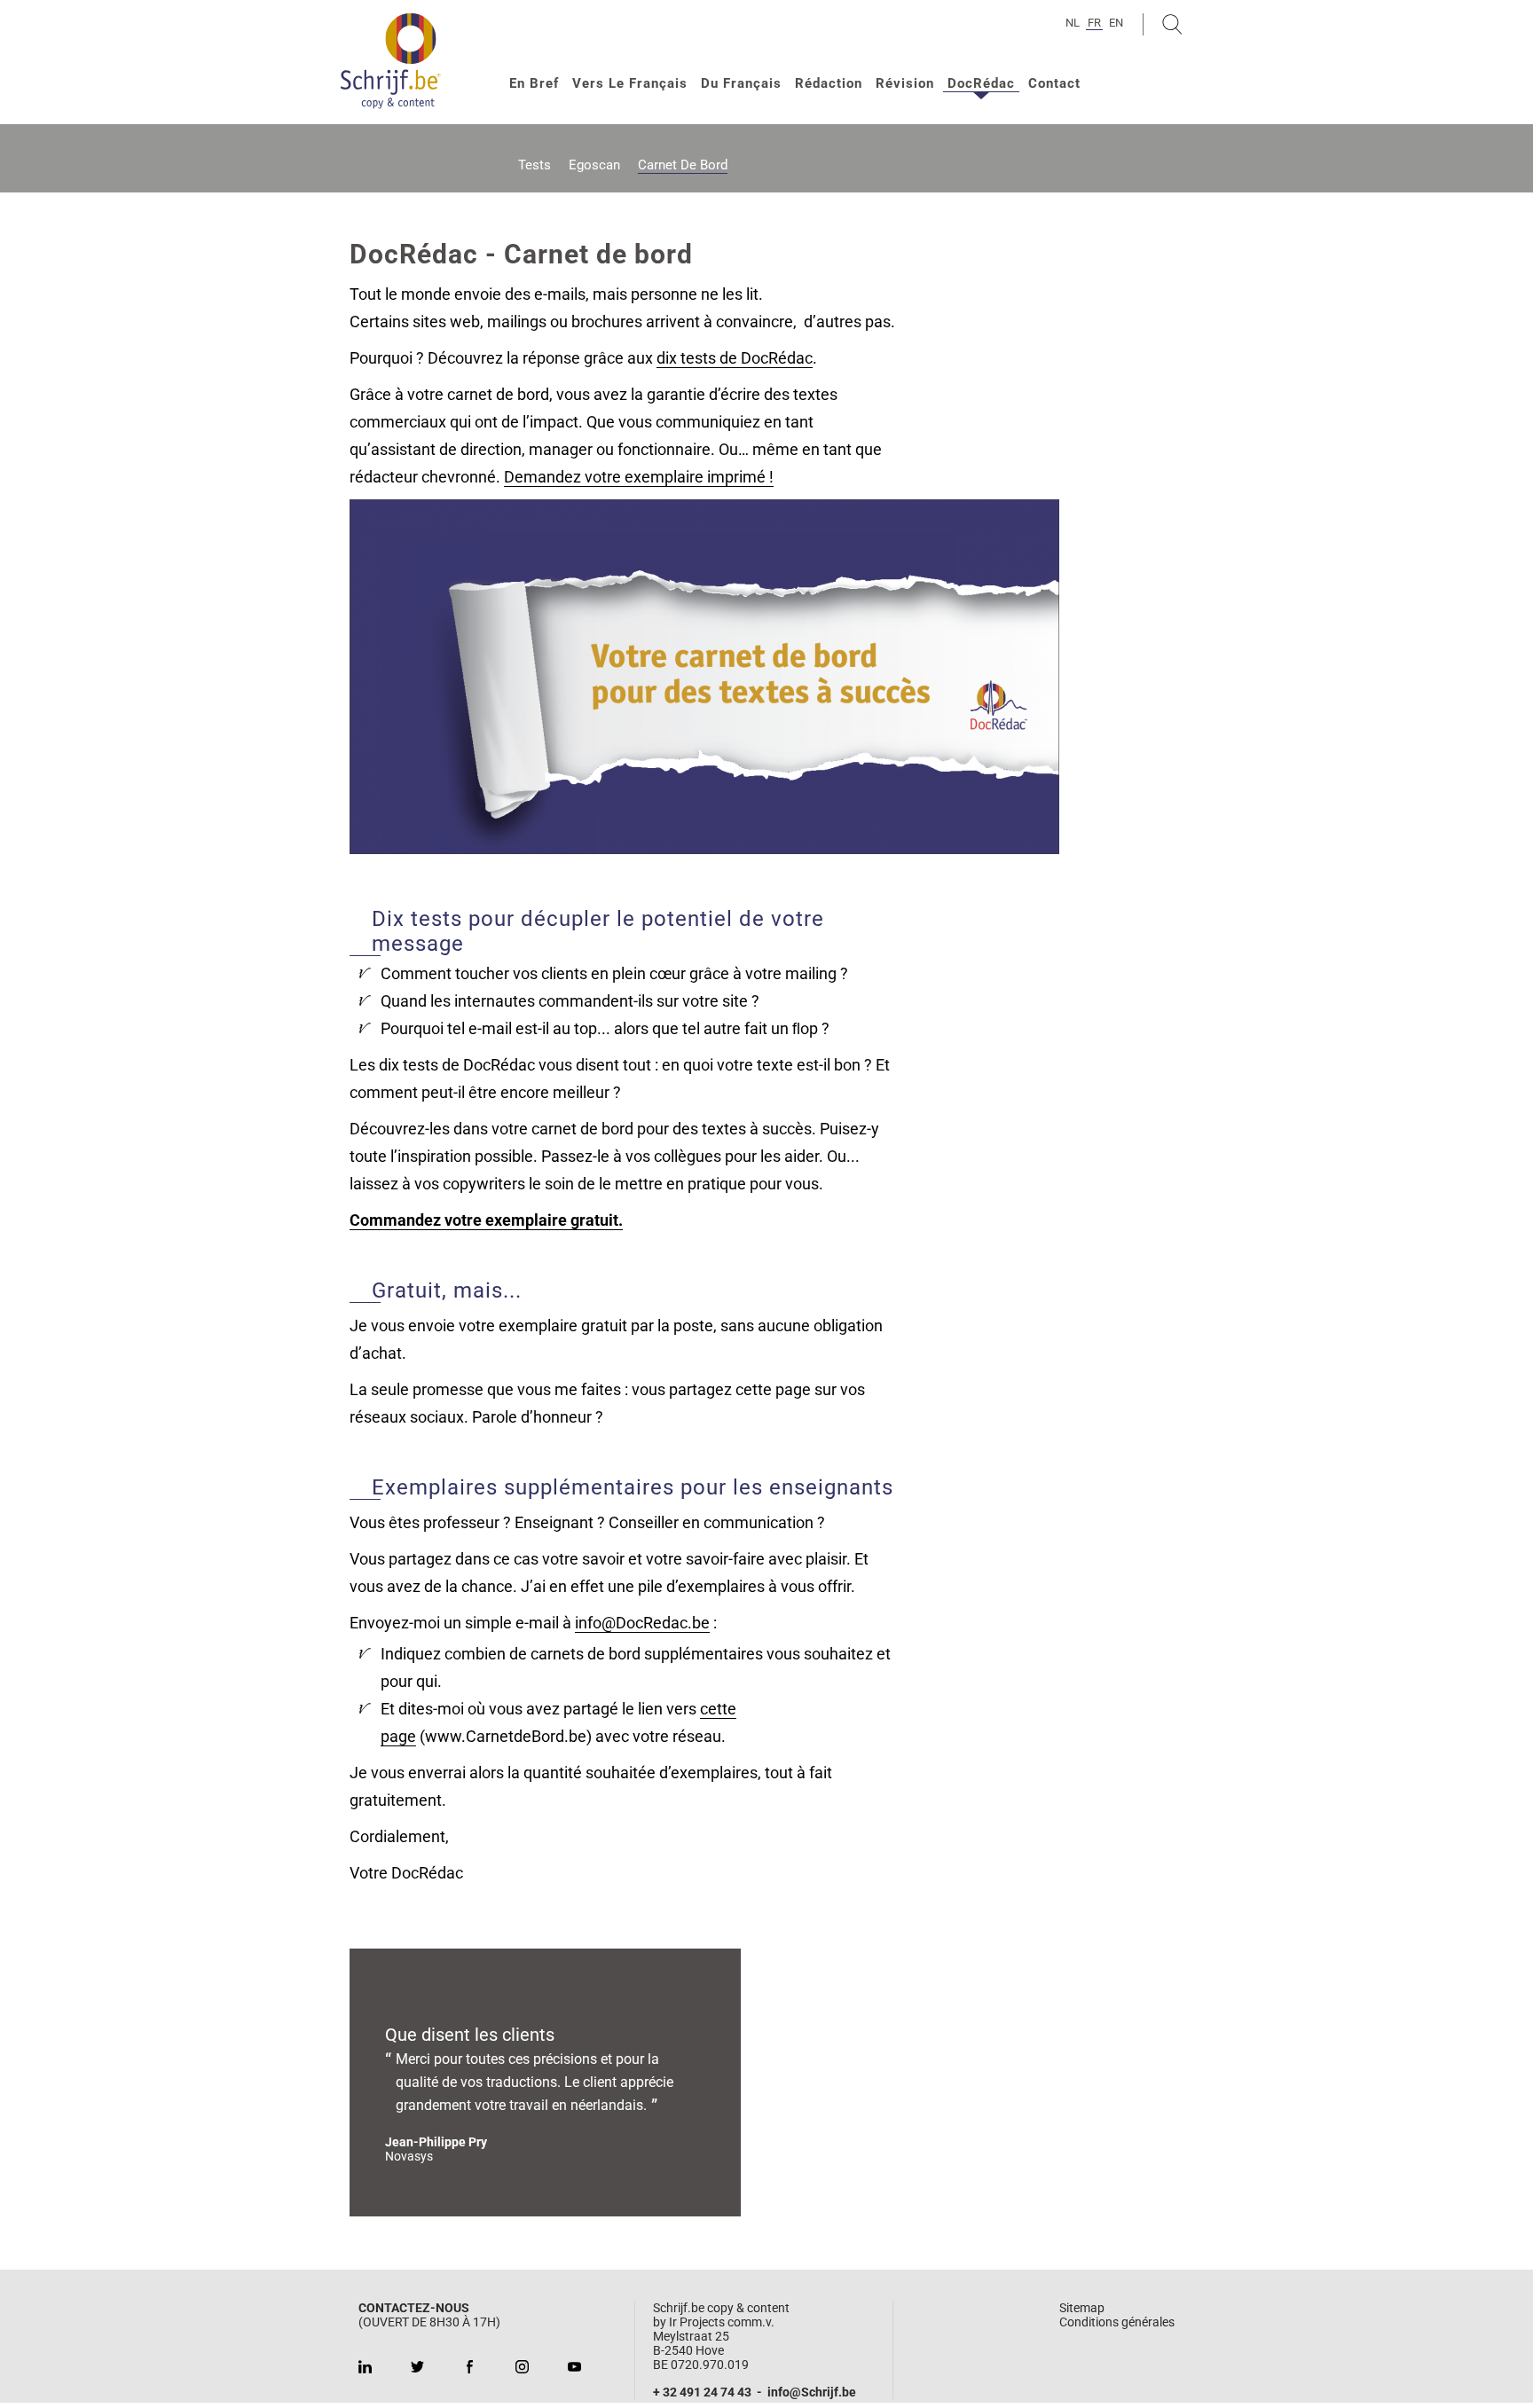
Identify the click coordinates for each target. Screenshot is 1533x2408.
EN (1116, 23)
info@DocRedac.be (642, 1623)
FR (1094, 23)
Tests (535, 165)
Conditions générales (1117, 2322)
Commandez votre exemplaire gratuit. (486, 1220)
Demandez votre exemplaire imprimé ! (639, 477)
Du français (741, 83)
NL (1073, 23)
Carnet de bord (683, 165)
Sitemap (1082, 2308)
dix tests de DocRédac (735, 358)
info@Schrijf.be (812, 2392)
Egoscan (594, 165)
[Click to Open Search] (1172, 24)
